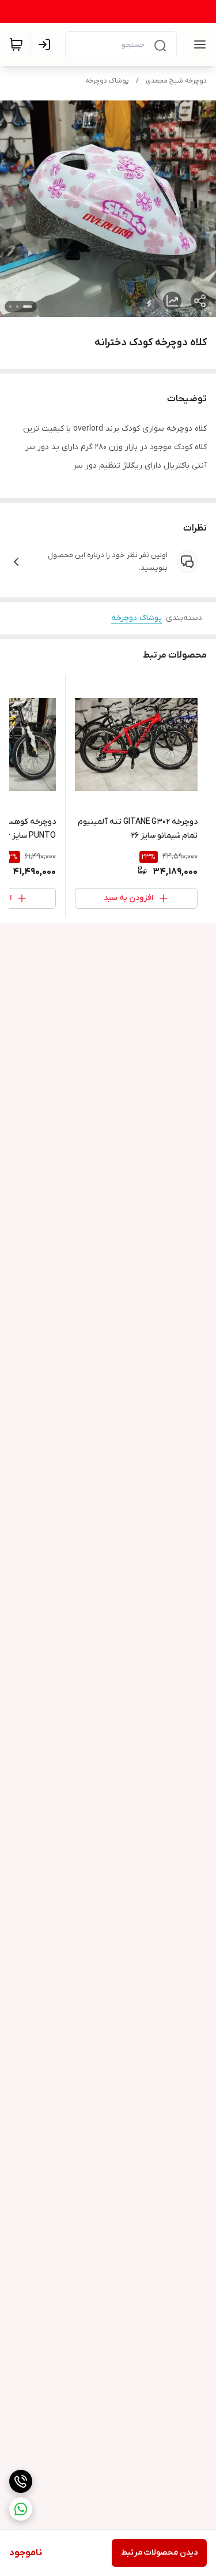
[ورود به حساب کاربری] (47, 44)
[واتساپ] (21, 2509)
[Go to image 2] (17, 307)
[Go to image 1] (28, 307)
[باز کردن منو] (198, 44)
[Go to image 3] (10, 307)
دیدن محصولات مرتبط (159, 2553)
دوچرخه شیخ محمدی (176, 81)
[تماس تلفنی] (21, 2481)
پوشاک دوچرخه (107, 81)
